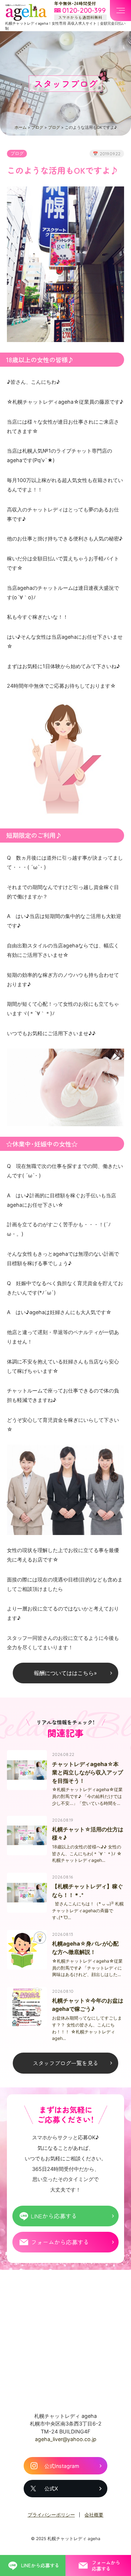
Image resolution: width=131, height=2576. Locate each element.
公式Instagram (62, 2466)
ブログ (37, 127)
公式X (51, 2488)
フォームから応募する (60, 2242)
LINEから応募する (54, 2216)
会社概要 (94, 2515)
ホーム (21, 127)
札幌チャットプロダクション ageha (26, 12)
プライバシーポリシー (51, 2515)
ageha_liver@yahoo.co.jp (66, 2439)
